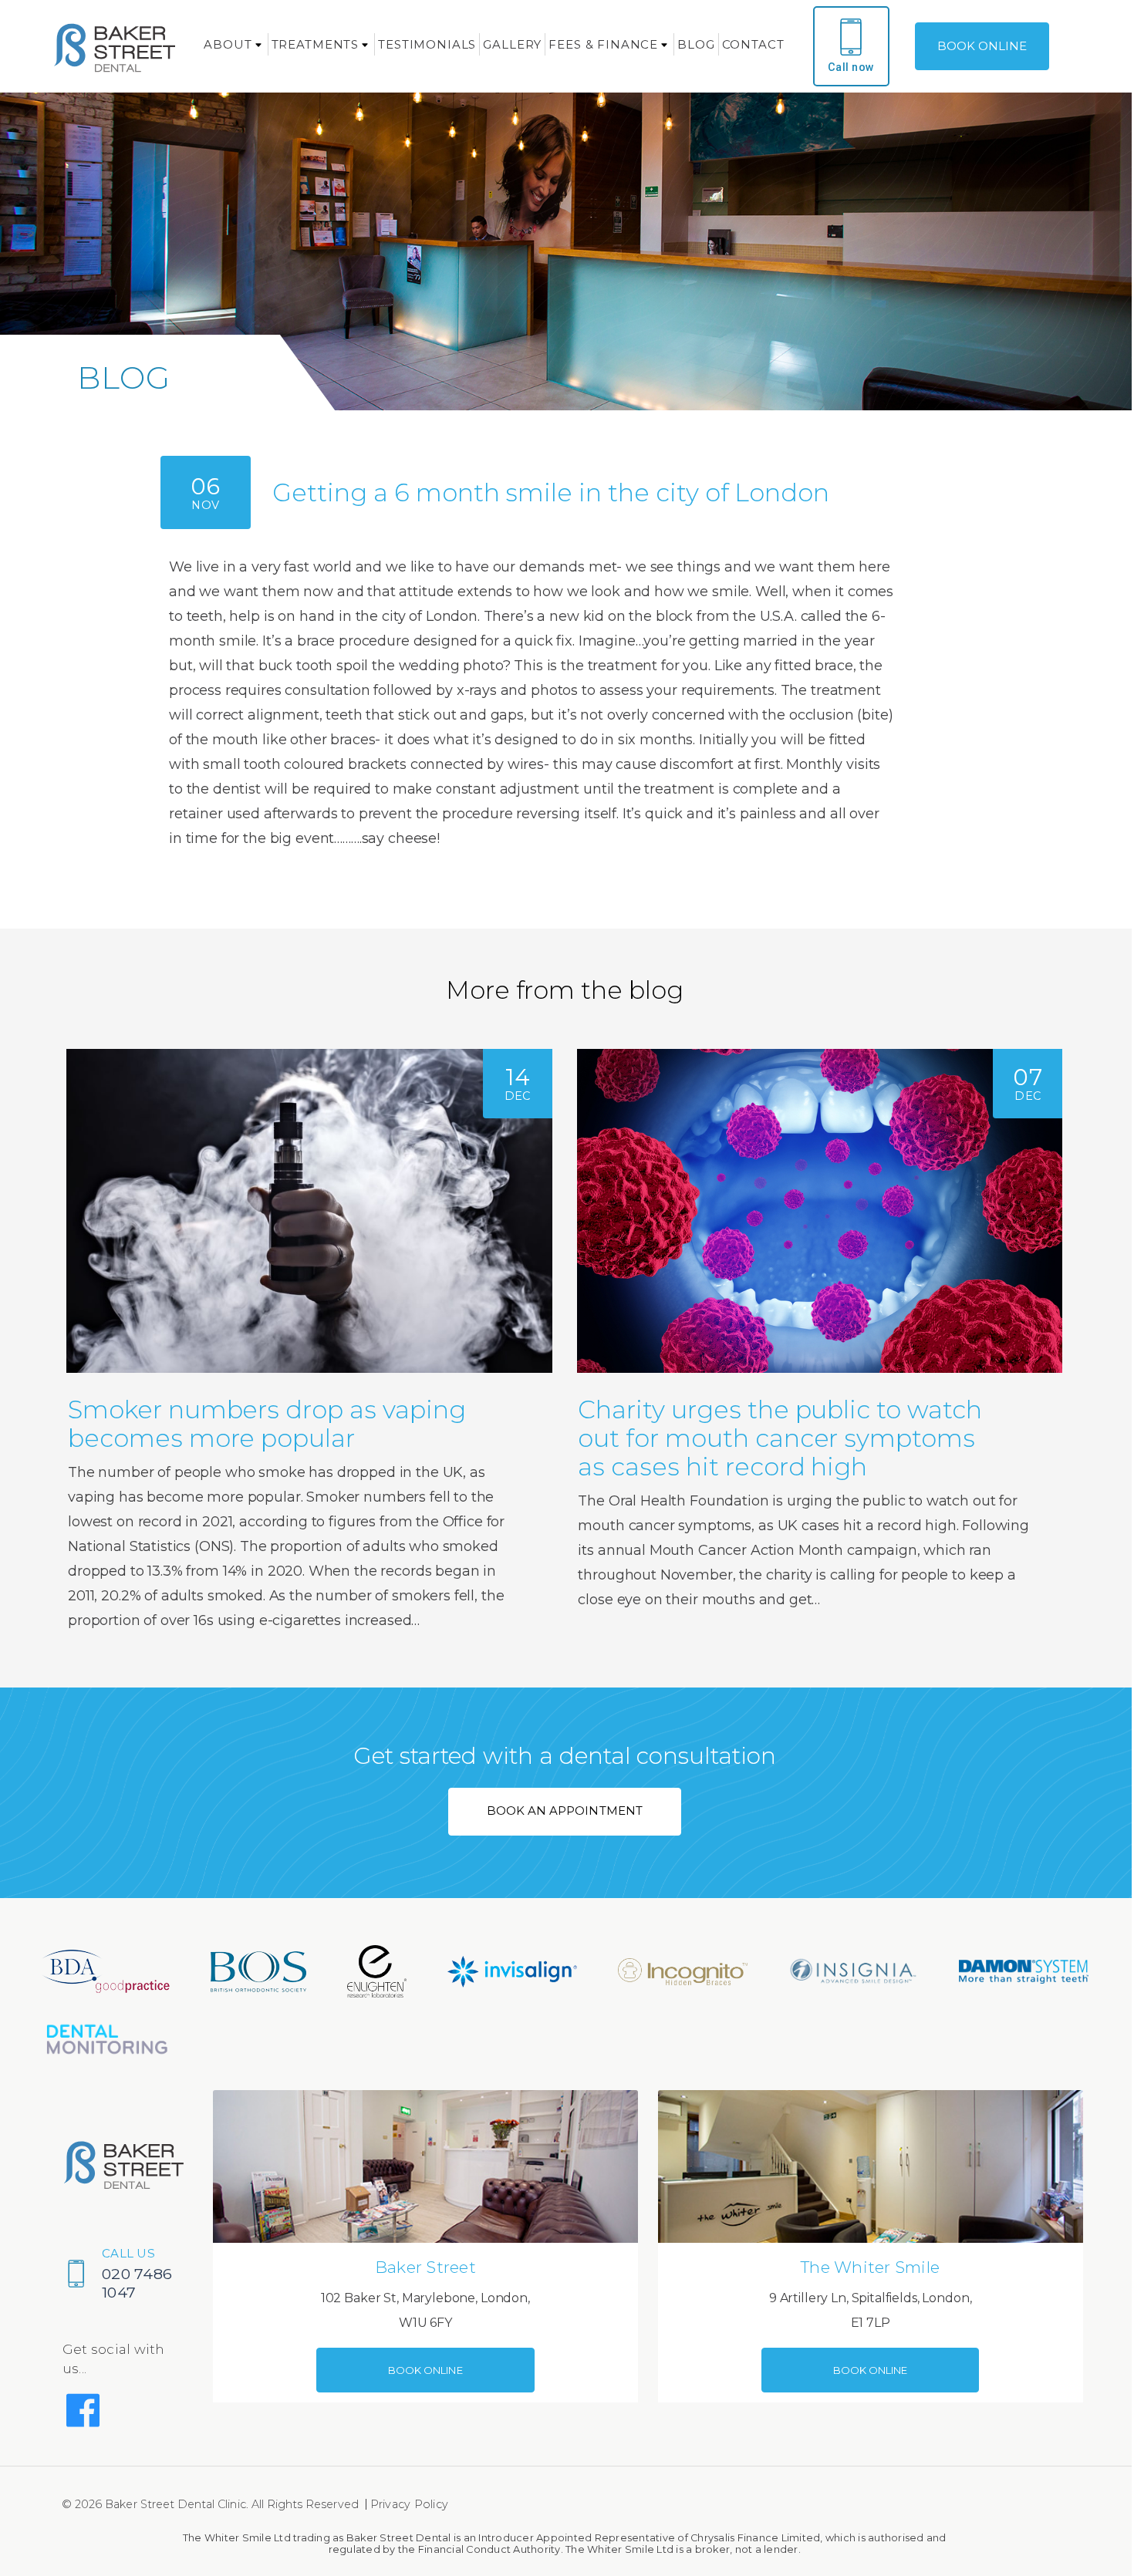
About (228, 44)
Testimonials (427, 44)
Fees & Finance (603, 44)
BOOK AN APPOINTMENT (565, 1811)
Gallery (512, 44)
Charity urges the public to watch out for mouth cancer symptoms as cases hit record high (780, 1438)
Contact (753, 44)
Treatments (316, 44)
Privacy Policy (410, 2504)
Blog (696, 44)
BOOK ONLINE (982, 46)
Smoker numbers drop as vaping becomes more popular (267, 1424)
